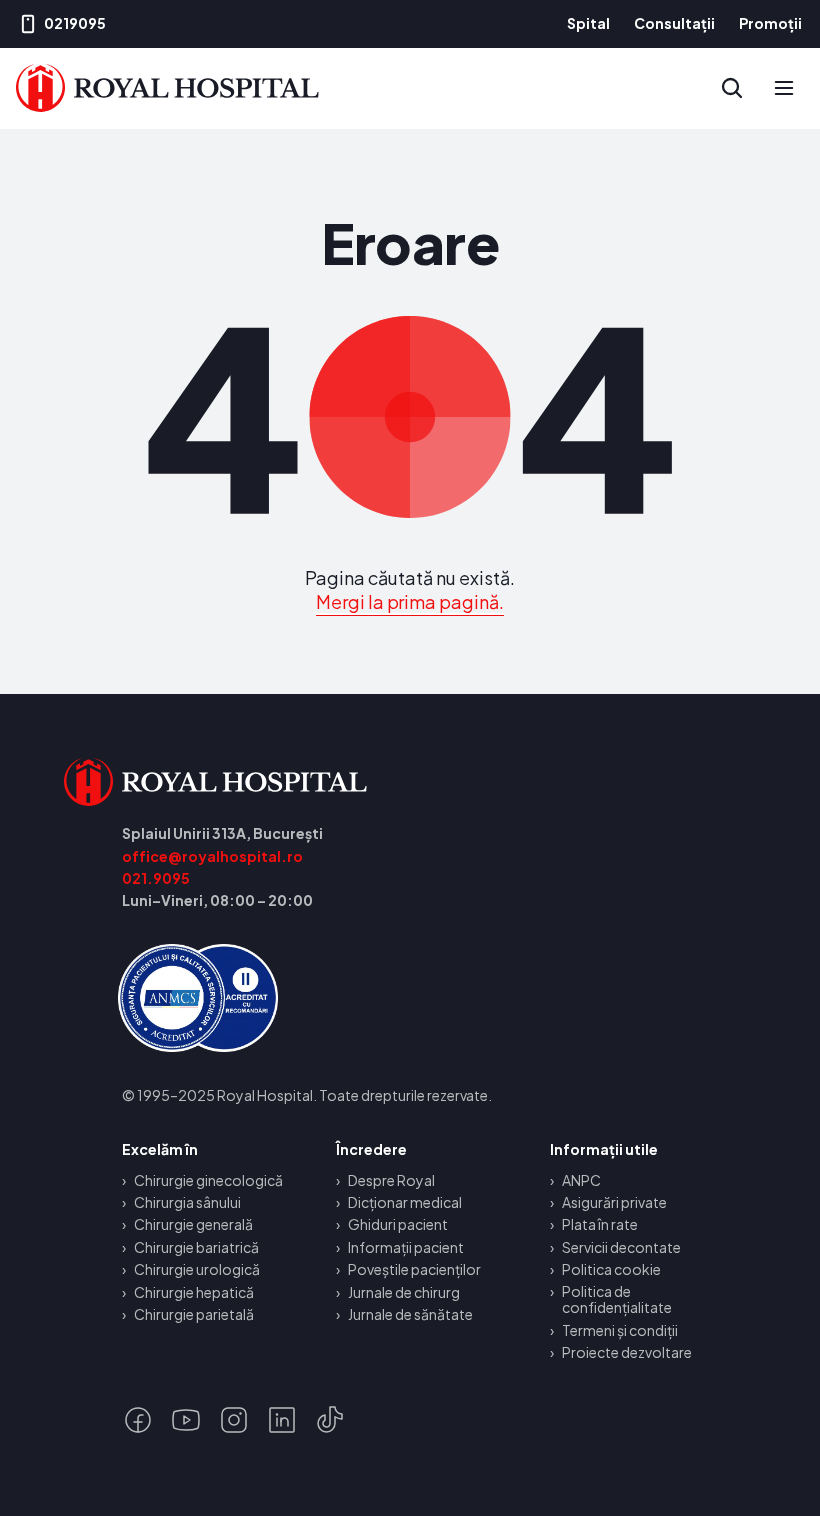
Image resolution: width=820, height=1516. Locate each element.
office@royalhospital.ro (212, 856)
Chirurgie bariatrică (196, 1247)
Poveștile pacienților (414, 1269)
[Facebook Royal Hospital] (138, 1420)
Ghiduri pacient (398, 1224)
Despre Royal (391, 1180)
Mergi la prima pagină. (410, 601)
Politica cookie (611, 1269)
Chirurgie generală (193, 1224)
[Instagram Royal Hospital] (234, 1420)
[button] (784, 88)
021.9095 (156, 878)
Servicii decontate (621, 1247)
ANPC (581, 1180)
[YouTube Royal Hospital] (186, 1420)
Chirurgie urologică (197, 1269)
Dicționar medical (405, 1202)
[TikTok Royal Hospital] (330, 1420)
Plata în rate (600, 1224)
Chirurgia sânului (187, 1202)
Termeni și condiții (620, 1330)
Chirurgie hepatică (194, 1292)
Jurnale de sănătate (410, 1314)
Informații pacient (406, 1247)
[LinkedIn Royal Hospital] (282, 1420)
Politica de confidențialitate (617, 1299)
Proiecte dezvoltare (627, 1352)
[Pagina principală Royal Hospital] (167, 88)
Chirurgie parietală (194, 1314)
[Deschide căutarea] (732, 88)
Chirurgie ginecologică (208, 1180)
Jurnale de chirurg (404, 1292)
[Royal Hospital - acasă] (282, 782)
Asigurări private (614, 1202)
